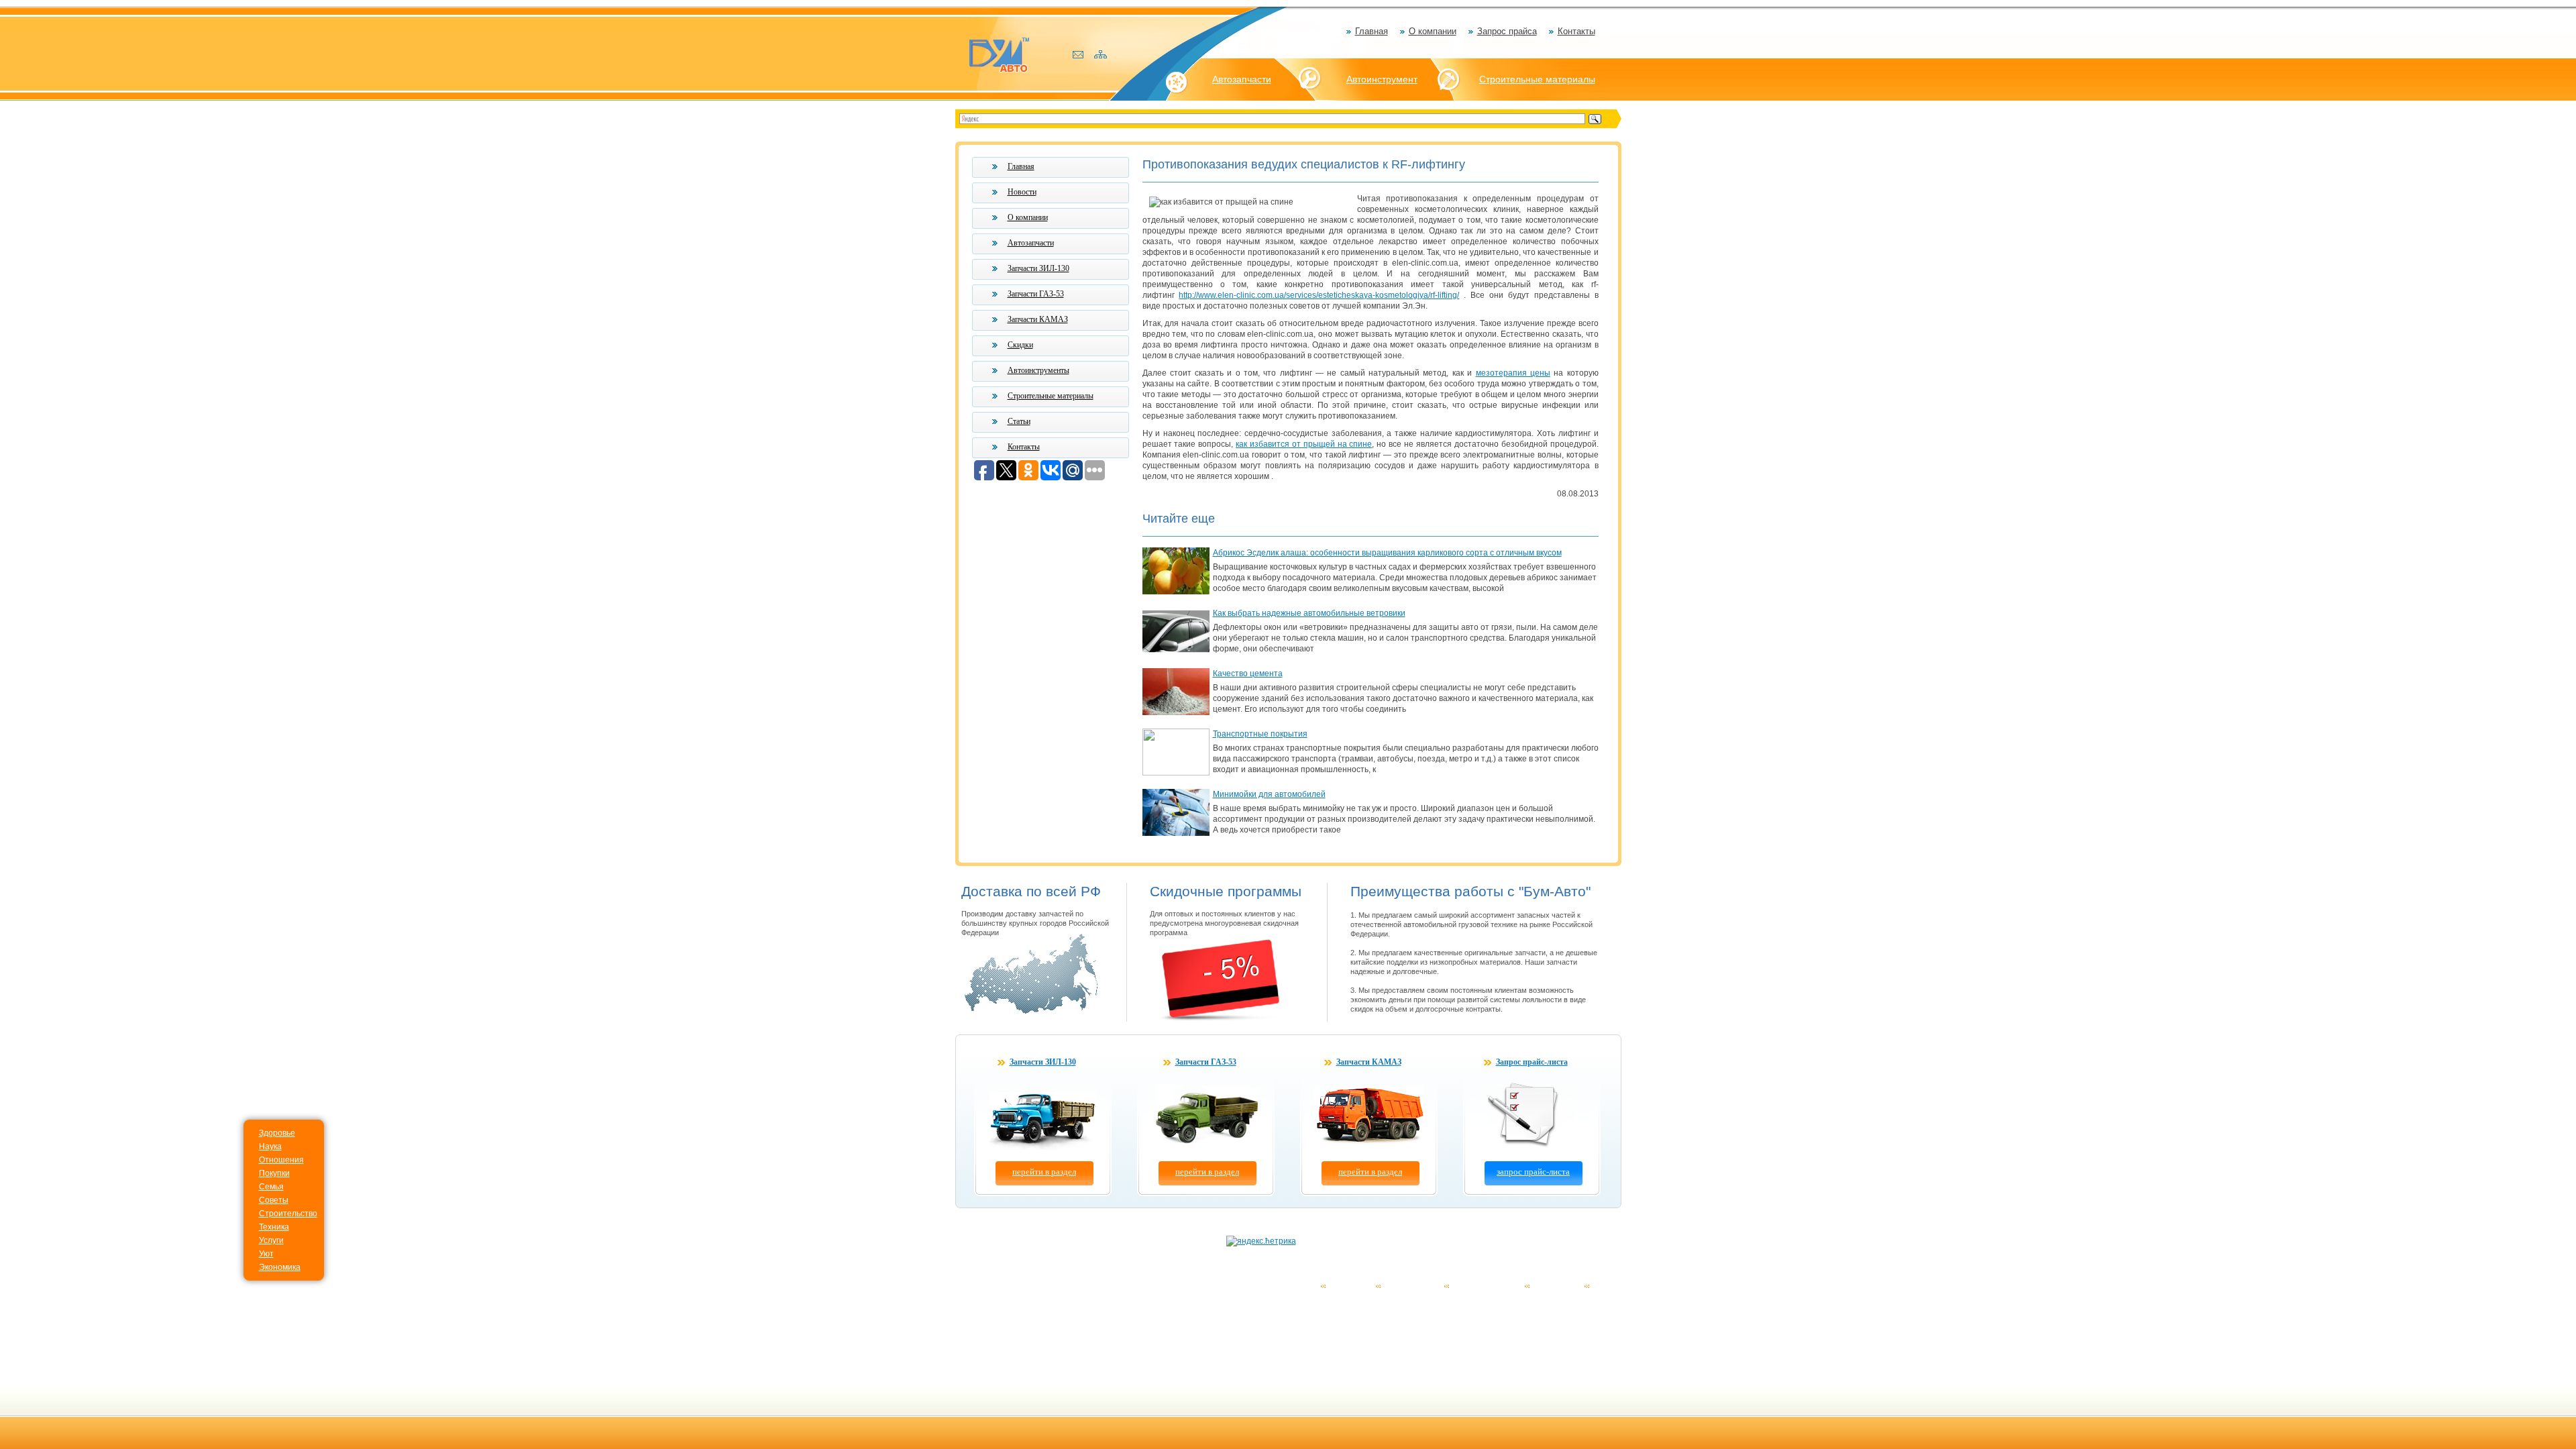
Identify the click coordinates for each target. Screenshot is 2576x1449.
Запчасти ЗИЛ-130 (1038, 268)
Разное (1607, 1286)
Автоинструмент (1382, 79)
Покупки (274, 1173)
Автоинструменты (1038, 370)
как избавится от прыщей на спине (1304, 444)
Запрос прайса (1507, 31)
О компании (1433, 31)
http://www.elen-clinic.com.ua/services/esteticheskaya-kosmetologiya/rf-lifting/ (1319, 295)
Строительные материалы (1537, 79)
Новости (1022, 192)
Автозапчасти (1242, 79)
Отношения (281, 1160)
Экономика (280, 1267)
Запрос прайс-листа (1532, 1062)
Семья (271, 1187)
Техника (274, 1227)
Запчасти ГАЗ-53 (1036, 294)
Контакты (1576, 31)
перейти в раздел (1044, 1172)
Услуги (271, 1240)
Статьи (1019, 421)
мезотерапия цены (1513, 373)
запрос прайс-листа (1533, 1172)
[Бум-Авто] (999, 54)
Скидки (1020, 345)
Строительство (288, 1214)
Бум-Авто (981, 1285)
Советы (274, 1200)
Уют (266, 1254)
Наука (270, 1146)
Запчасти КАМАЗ (1038, 319)
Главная (1372, 31)
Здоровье (277, 1133)
